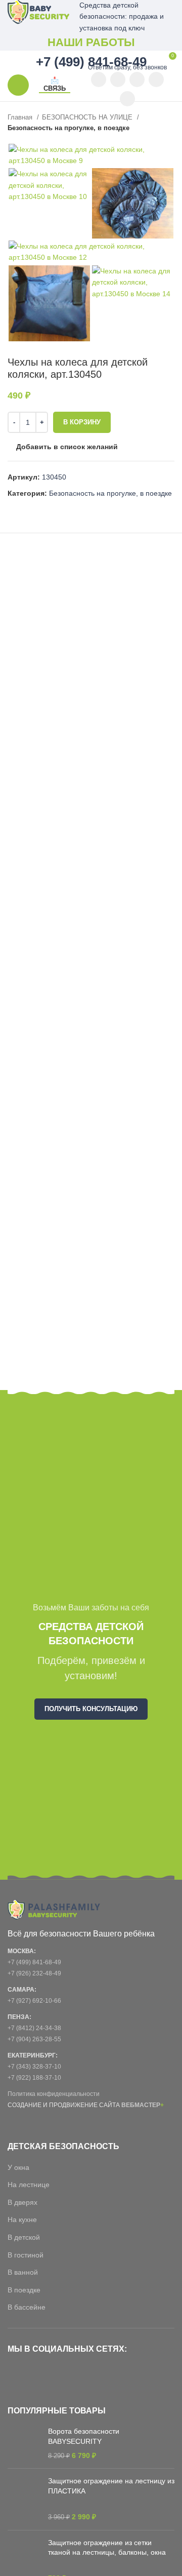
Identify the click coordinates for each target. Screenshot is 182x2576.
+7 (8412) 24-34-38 (34, 2028)
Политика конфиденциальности (54, 2094)
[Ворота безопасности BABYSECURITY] (24, 2444)
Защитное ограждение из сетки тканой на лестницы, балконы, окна (107, 2548)
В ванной (23, 2272)
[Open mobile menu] (18, 85)
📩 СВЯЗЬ (55, 84)
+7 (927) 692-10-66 (34, 2001)
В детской (24, 2237)
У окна (18, 2167)
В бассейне (27, 2307)
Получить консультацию (91, 1709)
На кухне (22, 2220)
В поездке (24, 2290)
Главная (21, 117)
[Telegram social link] (127, 99)
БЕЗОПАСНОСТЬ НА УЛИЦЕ (88, 117)
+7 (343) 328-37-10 (34, 2067)
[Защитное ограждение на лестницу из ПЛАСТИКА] (24, 2499)
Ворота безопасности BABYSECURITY (84, 2436)
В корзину (82, 422)
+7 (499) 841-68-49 (34, 1962)
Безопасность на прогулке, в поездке (69, 128)
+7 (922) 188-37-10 (34, 2078)
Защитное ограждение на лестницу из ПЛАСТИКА (111, 2486)
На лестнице (29, 2185)
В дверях (22, 2202)
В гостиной (26, 2255)
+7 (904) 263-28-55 (34, 2039)
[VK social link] (156, 80)
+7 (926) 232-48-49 (34, 1973)
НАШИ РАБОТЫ (91, 42)
